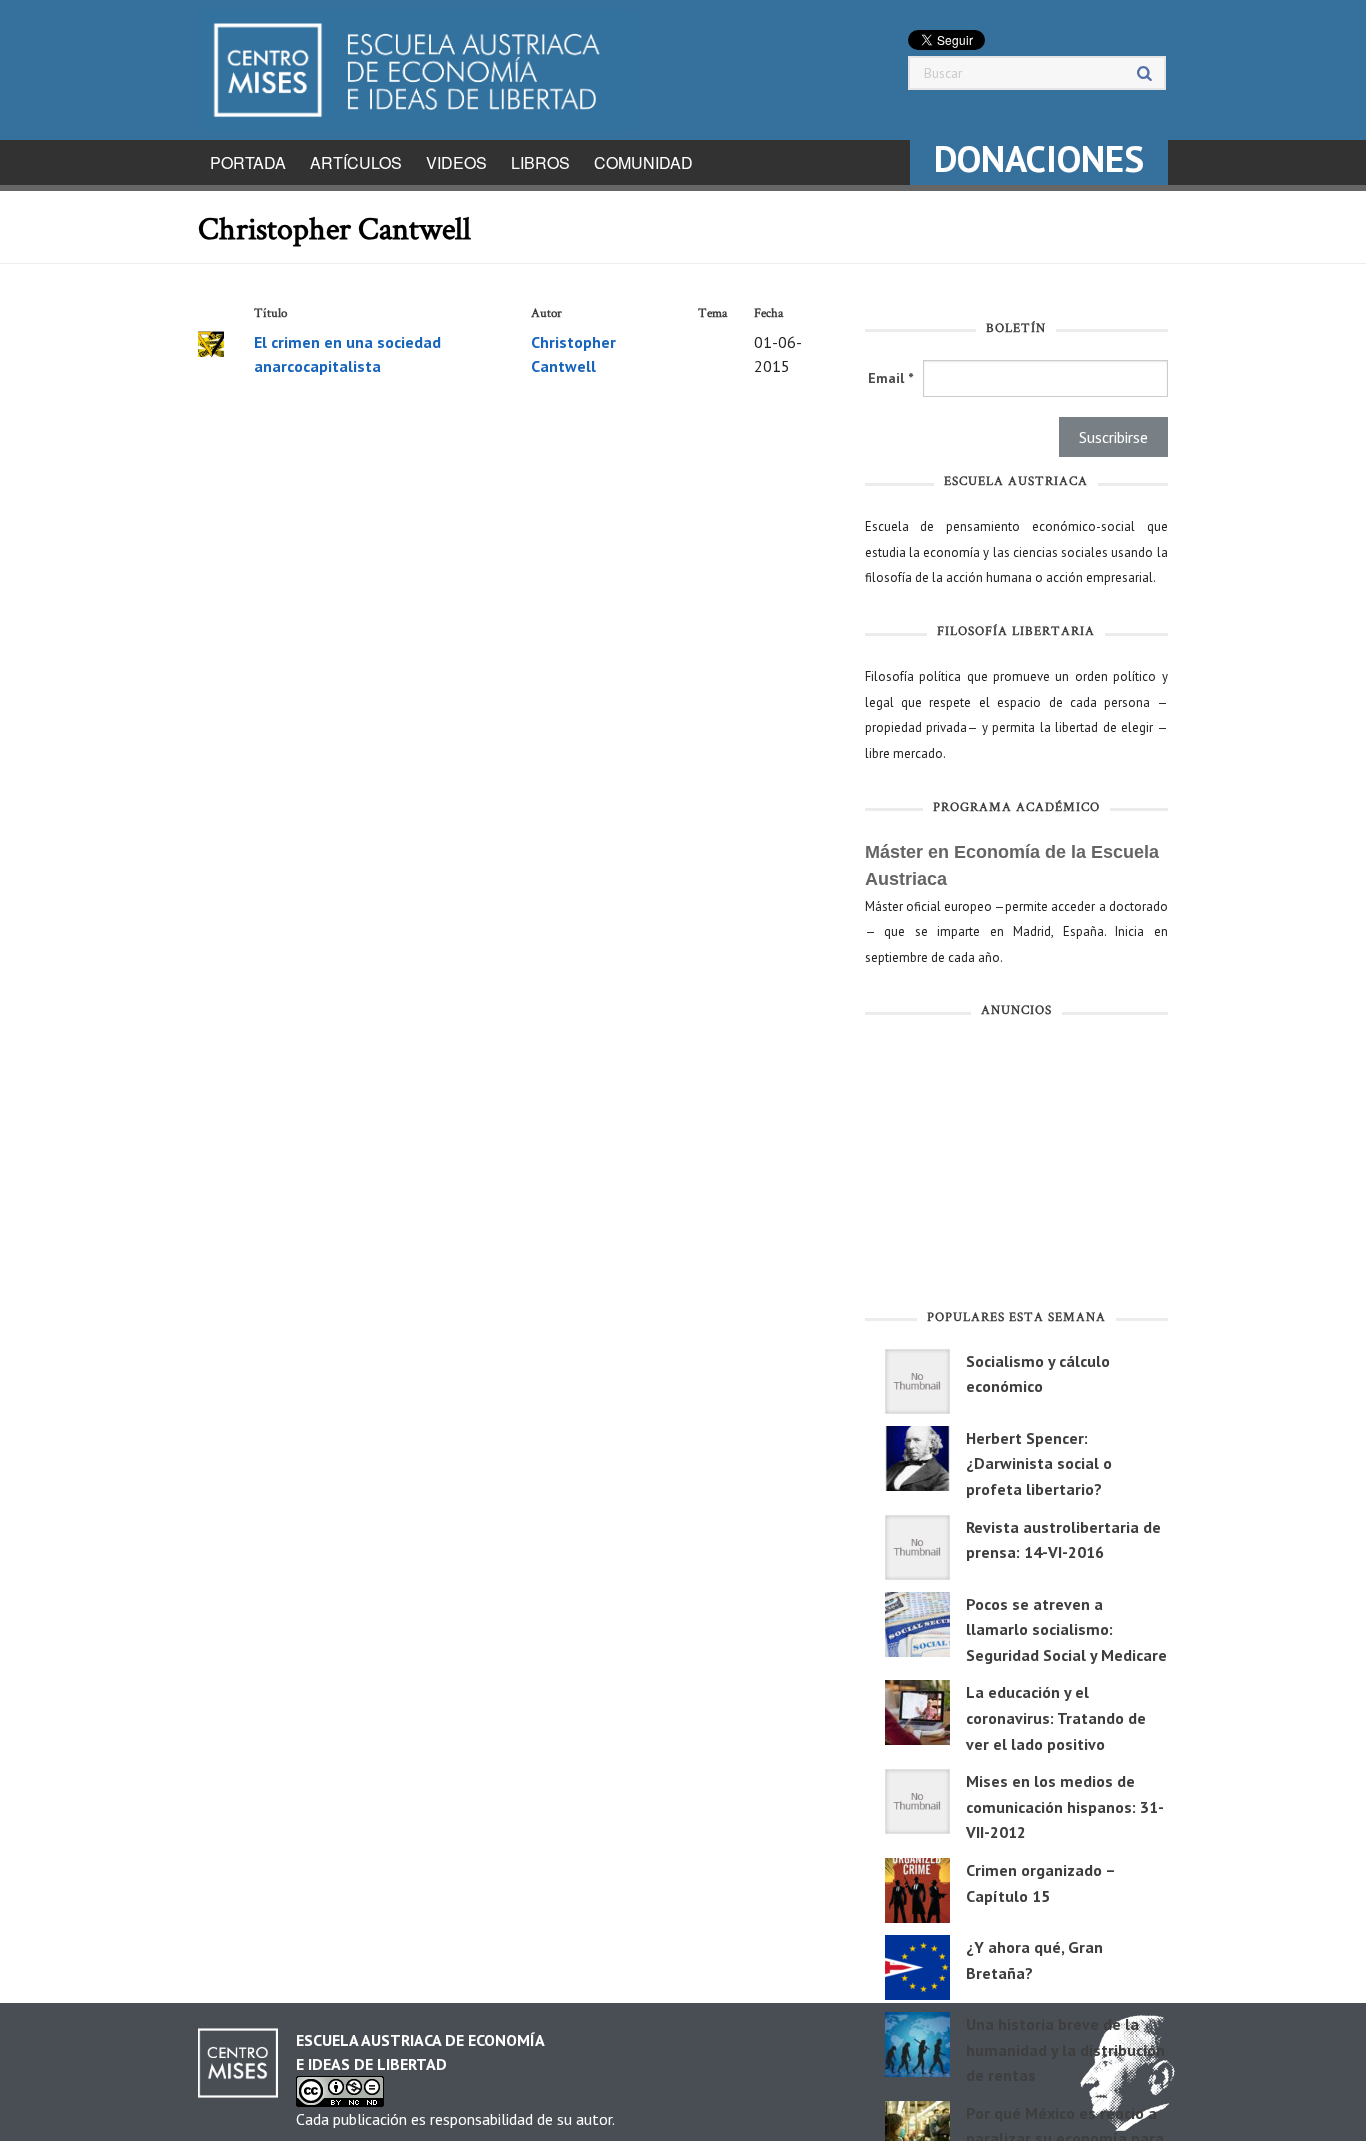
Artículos (356, 162)
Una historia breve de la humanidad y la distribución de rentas (1065, 2049)
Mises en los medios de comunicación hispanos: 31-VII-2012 (1065, 1806)
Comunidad (643, 162)
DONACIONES (1039, 158)
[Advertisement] (1016, 1168)
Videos (456, 162)
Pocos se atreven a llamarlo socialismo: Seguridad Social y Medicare (1066, 1629)
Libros (540, 162)
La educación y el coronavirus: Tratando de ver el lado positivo (1056, 1717)
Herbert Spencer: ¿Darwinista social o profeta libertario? (1039, 1463)
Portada (248, 162)
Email (890, 378)
